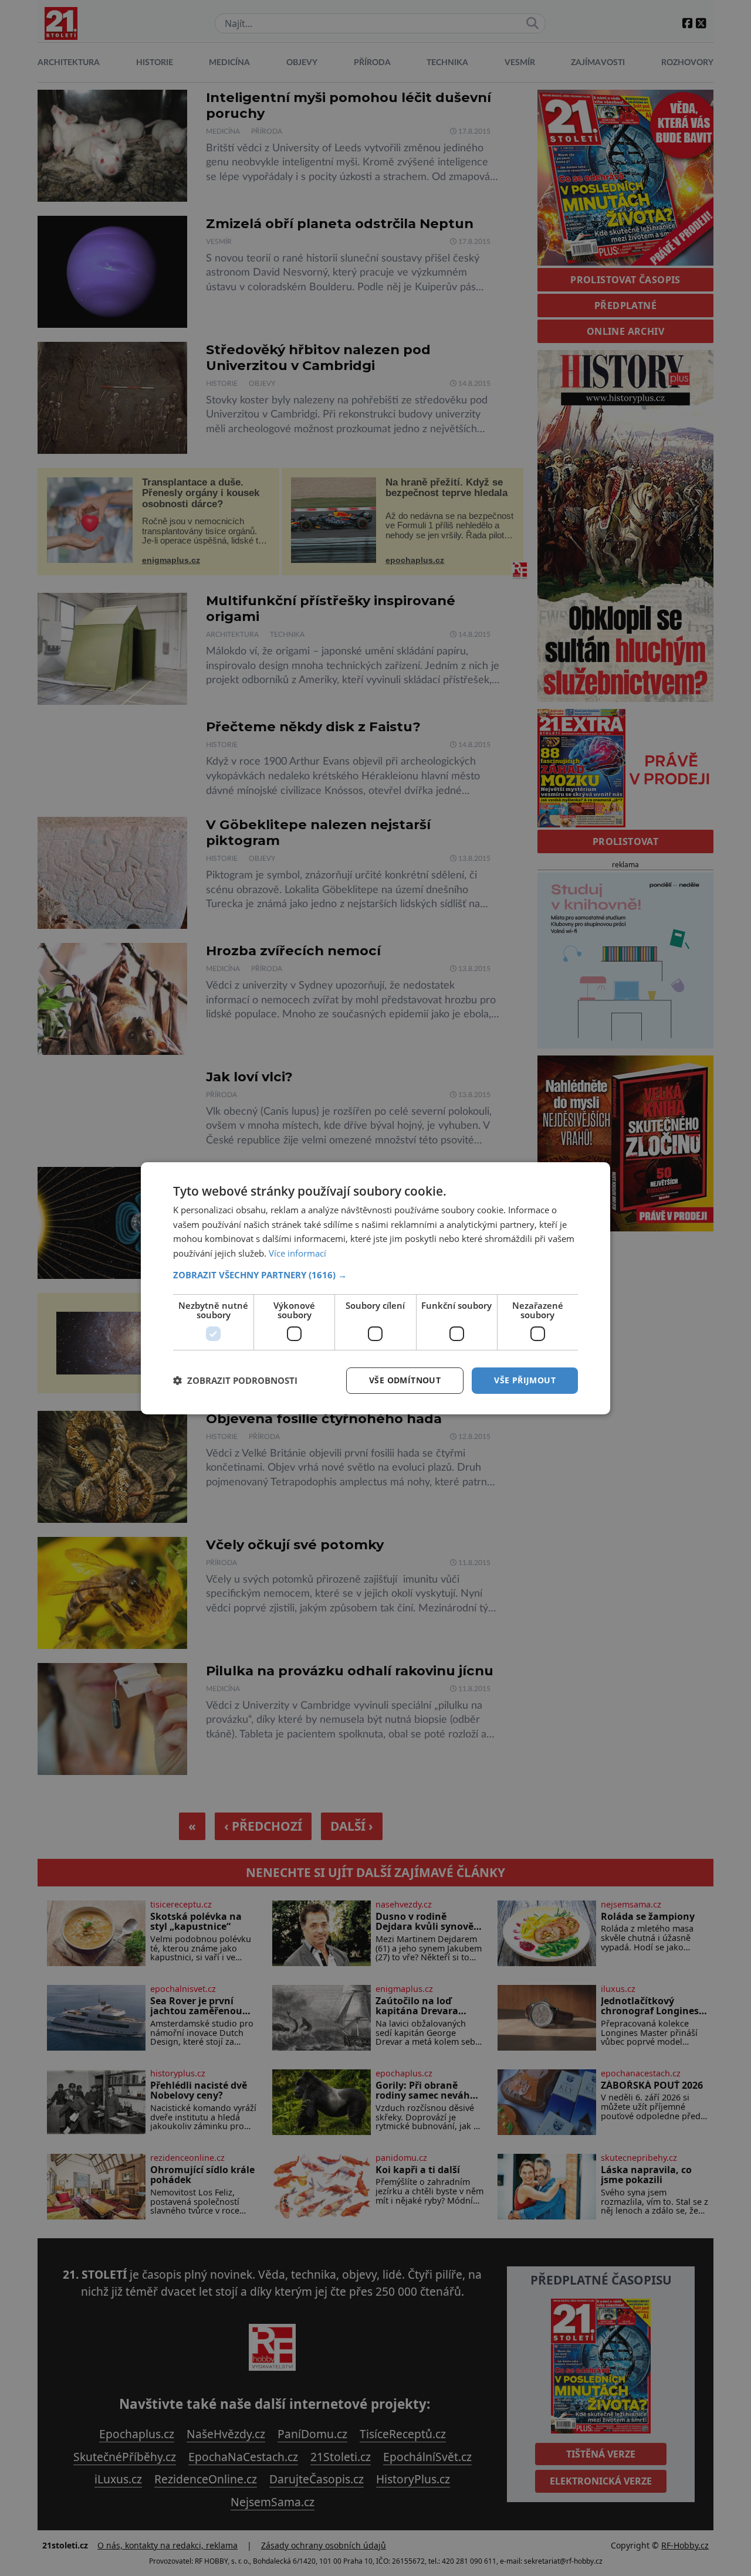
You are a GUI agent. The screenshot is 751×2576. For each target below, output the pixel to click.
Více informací (297, 1253)
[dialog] (375, 1288)
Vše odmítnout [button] (405, 1380)
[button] (375, 1275)
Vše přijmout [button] (525, 1380)
